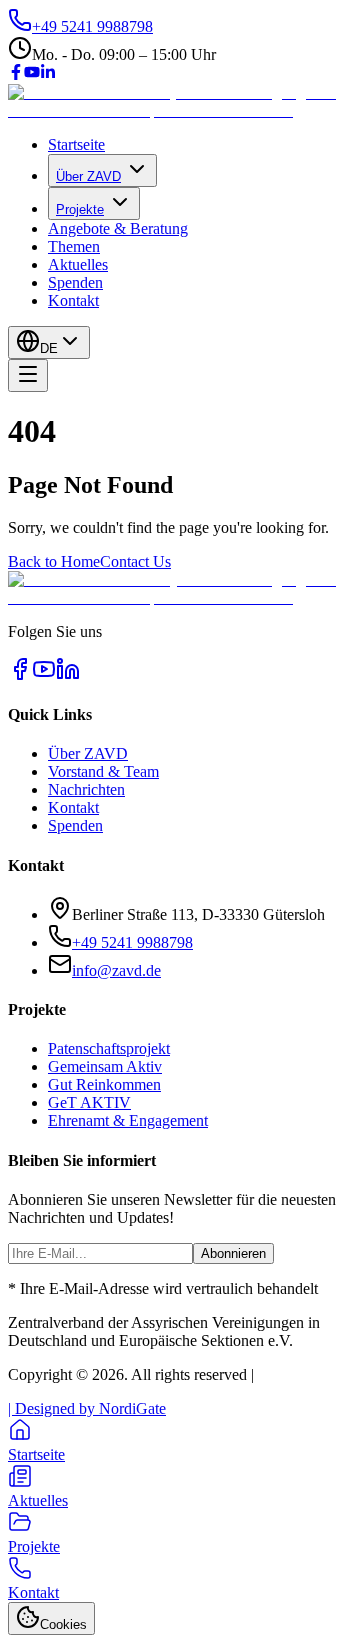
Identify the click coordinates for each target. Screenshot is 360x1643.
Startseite (76, 144)
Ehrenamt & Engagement (128, 1120)
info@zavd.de (116, 970)
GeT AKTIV (89, 1102)
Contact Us (135, 561)
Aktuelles (78, 264)
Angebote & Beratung (118, 228)
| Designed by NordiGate (87, 1408)
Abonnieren (233, 1253)
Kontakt (73, 300)
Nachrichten (86, 789)
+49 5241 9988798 (132, 942)
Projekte (80, 209)
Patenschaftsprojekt (109, 1048)
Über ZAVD (88, 176)
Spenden (75, 282)
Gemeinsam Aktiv (105, 1066)
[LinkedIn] (48, 74)
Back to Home (54, 561)
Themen (74, 246)
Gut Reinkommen (104, 1084)
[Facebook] (16, 74)
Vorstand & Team (103, 771)
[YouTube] (32, 74)
